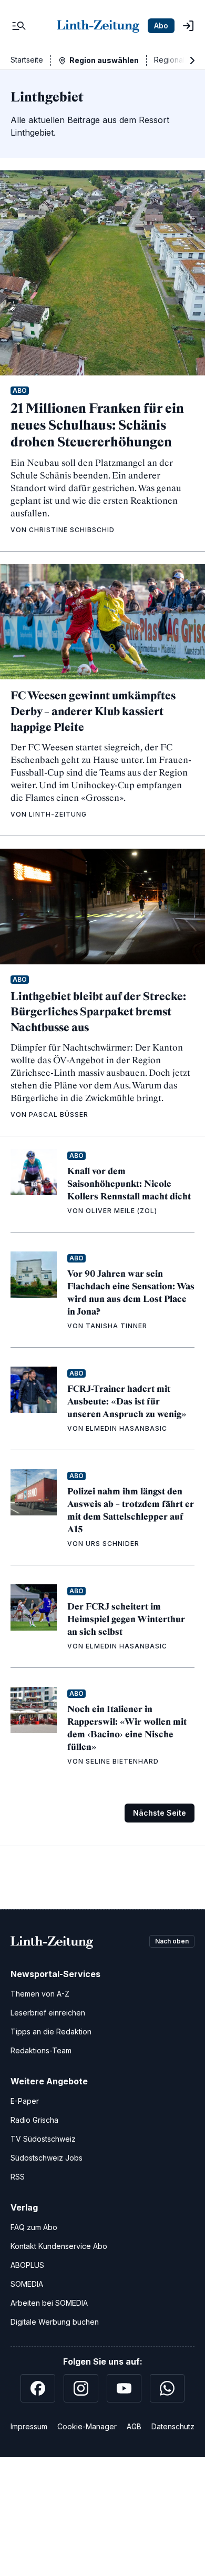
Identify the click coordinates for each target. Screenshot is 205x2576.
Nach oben (172, 1941)
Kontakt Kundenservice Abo (59, 2246)
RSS (18, 2177)
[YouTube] (124, 2388)
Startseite (27, 60)
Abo (161, 26)
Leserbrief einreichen (48, 2013)
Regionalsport (178, 60)
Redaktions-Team (41, 2050)
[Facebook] (38, 2388)
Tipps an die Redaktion (51, 2032)
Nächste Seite (160, 1813)
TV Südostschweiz (43, 2139)
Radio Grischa (34, 2120)
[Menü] (19, 26)
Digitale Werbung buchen (55, 2322)
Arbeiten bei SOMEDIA (49, 2303)
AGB (134, 2426)
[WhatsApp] (167, 2388)
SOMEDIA (27, 2284)
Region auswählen (104, 60)
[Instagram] (81, 2388)
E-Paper (25, 2101)
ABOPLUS (27, 2265)
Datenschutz (173, 2426)
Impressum (29, 2426)
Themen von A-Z (40, 1994)
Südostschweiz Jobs (47, 2158)
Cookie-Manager (87, 2426)
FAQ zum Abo (34, 2227)
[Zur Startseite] (98, 26)
